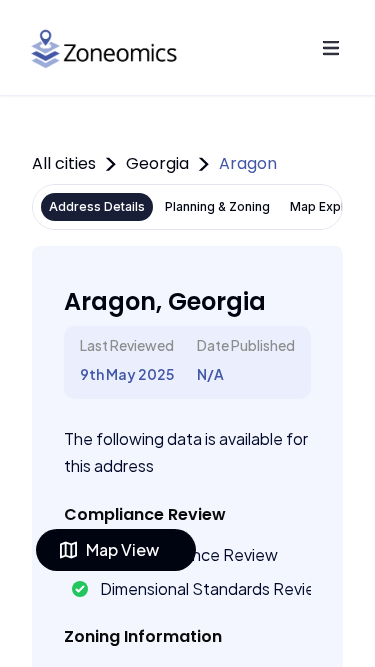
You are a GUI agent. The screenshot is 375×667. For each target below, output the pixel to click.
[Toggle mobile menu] (331, 48)
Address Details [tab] (97, 206)
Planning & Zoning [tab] (217, 206)
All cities (64, 163)
